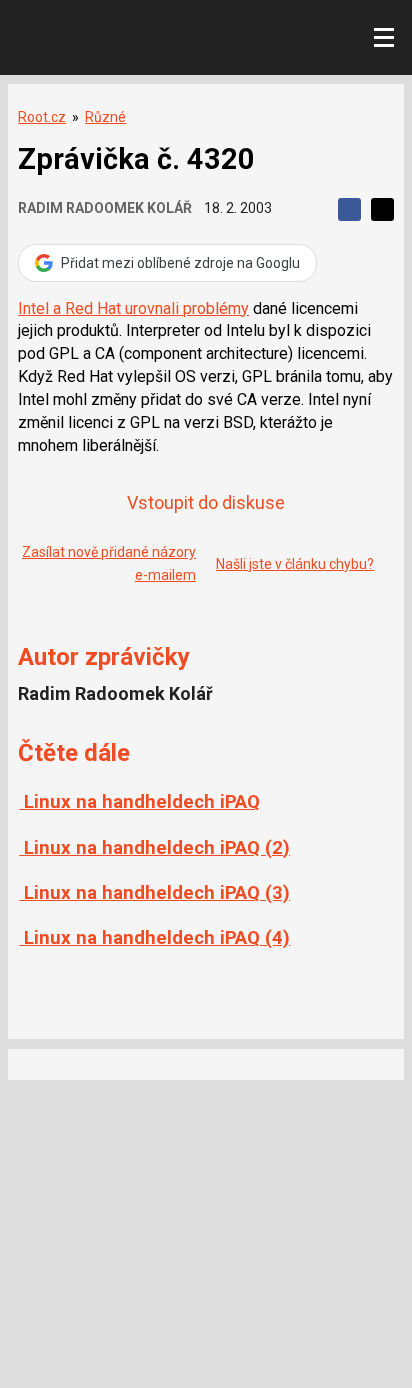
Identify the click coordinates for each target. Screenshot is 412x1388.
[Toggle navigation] (384, 38)
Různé (105, 117)
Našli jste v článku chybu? (295, 564)
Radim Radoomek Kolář (105, 208)
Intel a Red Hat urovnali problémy (133, 308)
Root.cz (42, 117)
